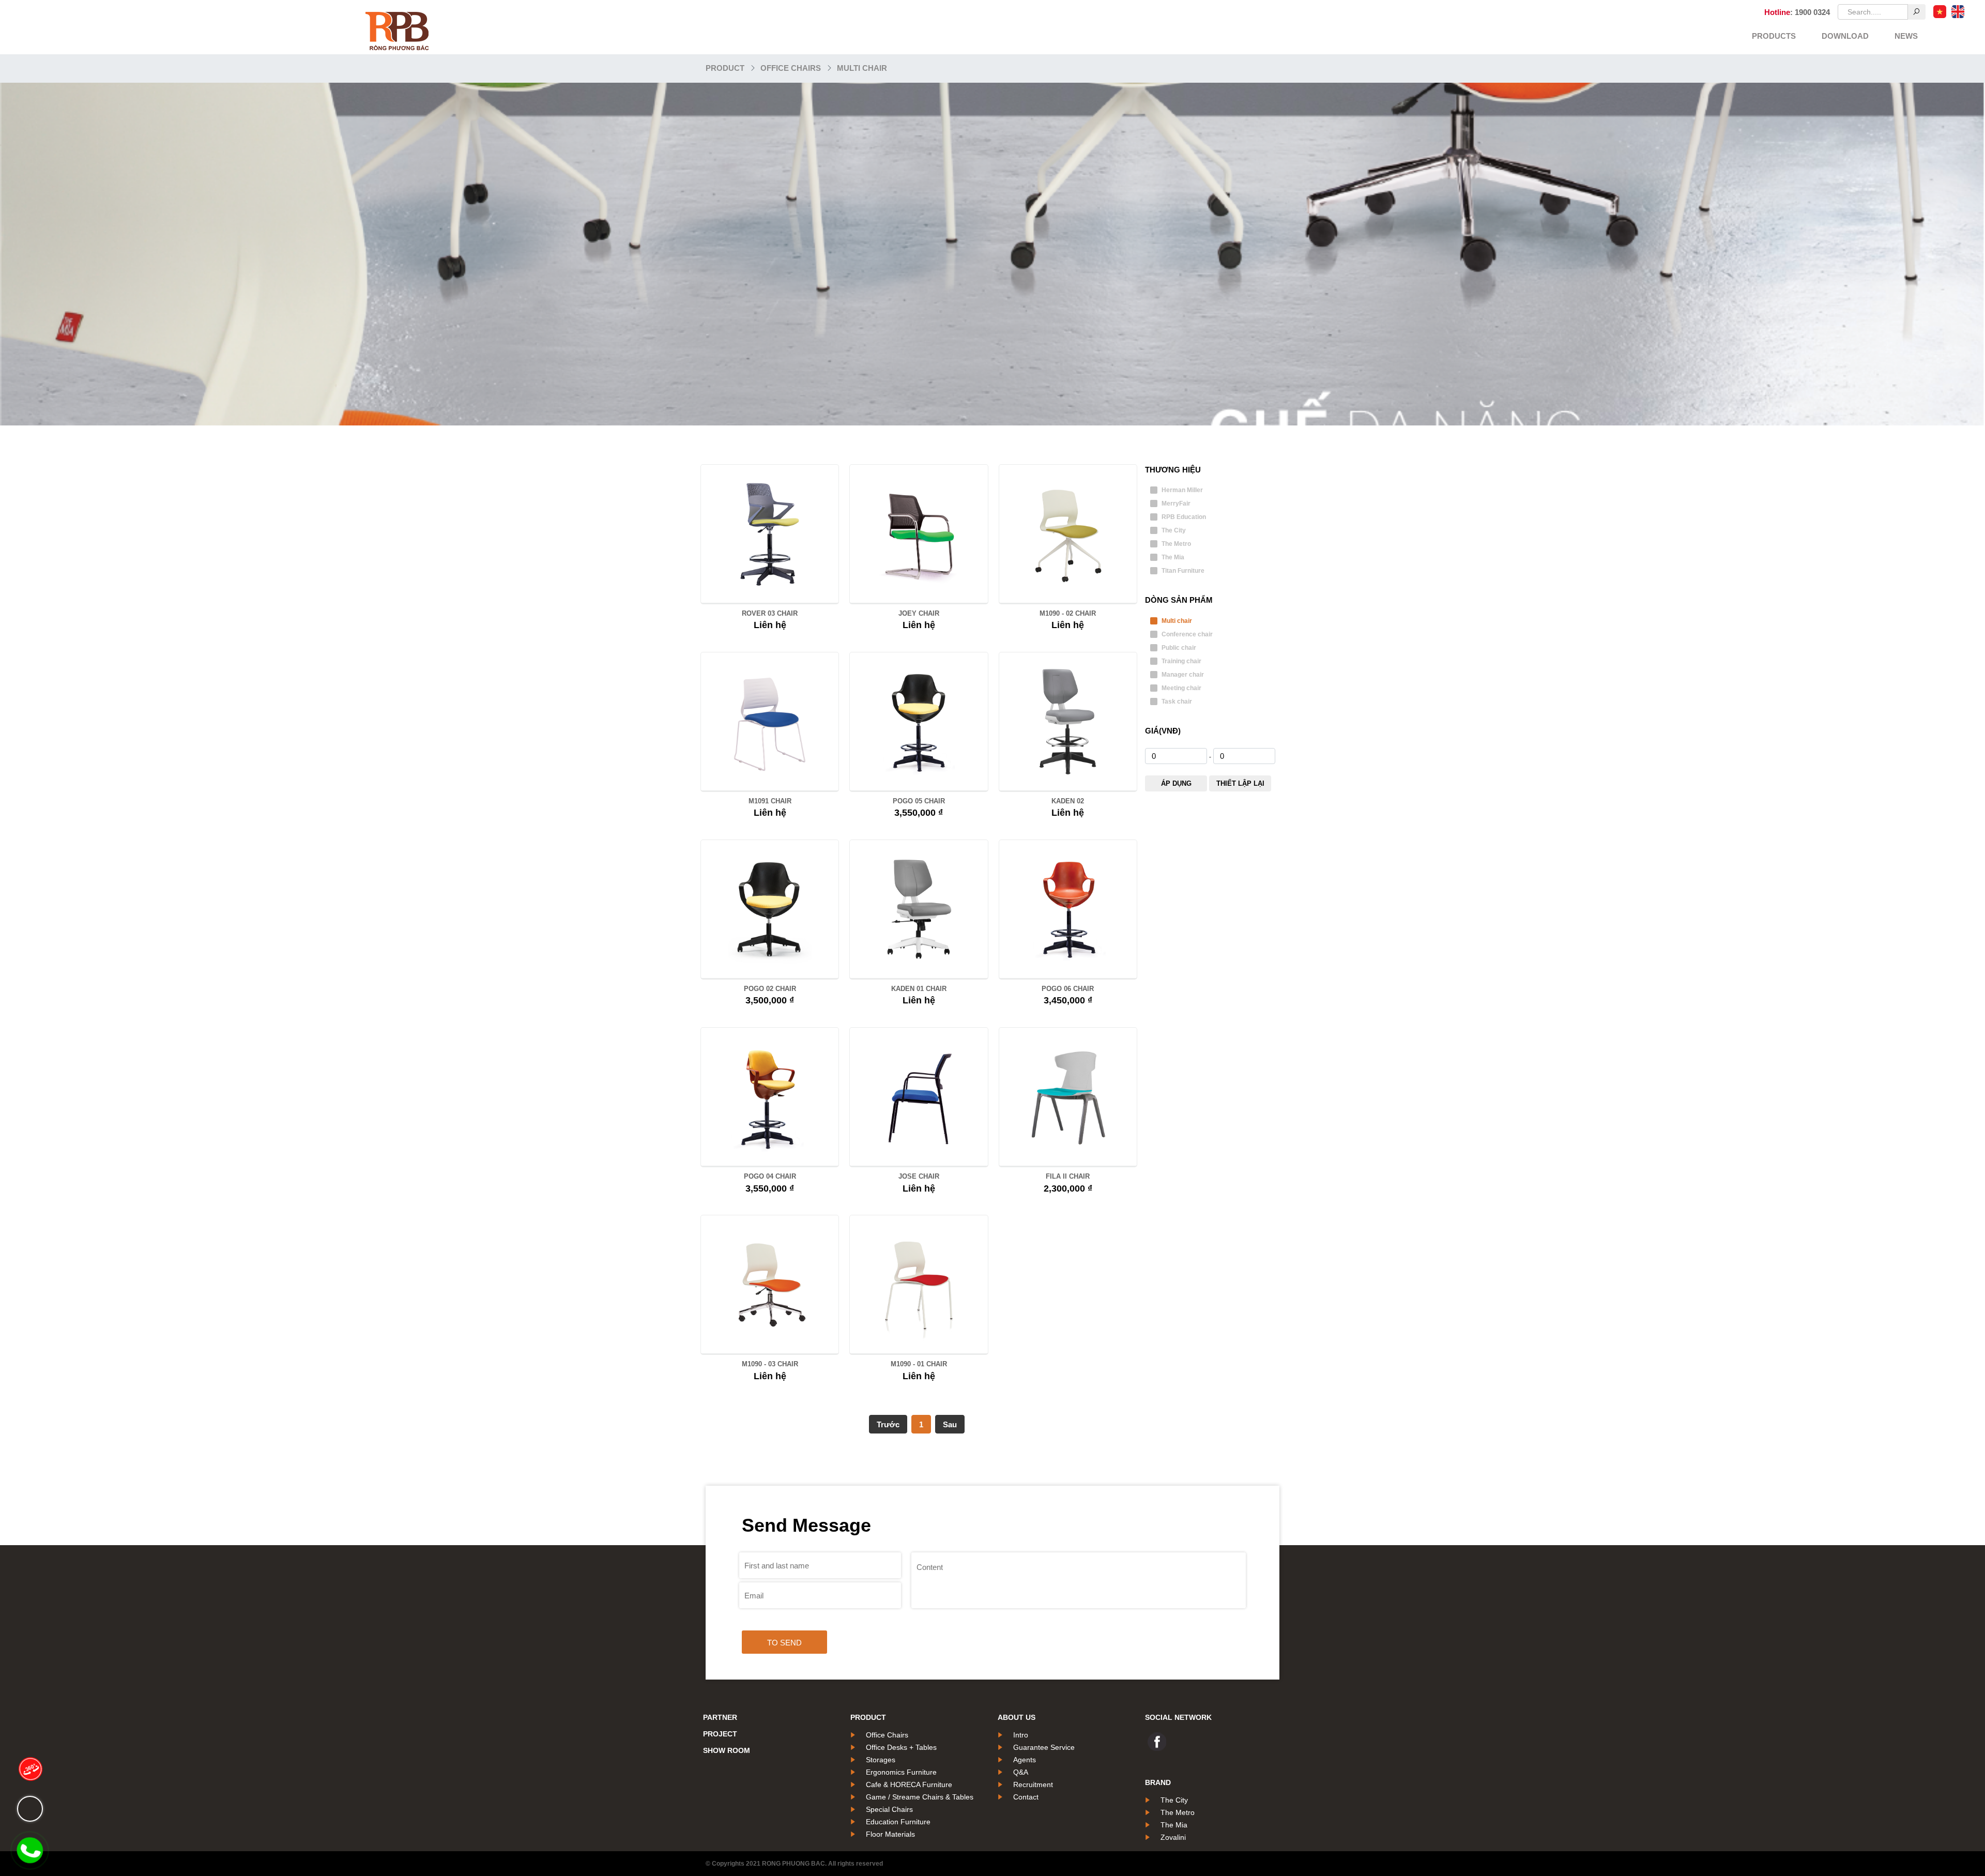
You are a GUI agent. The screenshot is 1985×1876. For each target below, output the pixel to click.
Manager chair (1183, 675)
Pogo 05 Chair (919, 801)
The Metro (1176, 544)
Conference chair (1187, 634)
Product (725, 68)
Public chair (1179, 648)
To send (784, 1643)
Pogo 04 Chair (770, 1176)
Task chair (1177, 701)
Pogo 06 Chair (1068, 989)
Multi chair (862, 68)
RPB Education (1184, 517)
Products (1774, 36)
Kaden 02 (1068, 801)
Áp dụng (1176, 783)
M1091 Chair (770, 801)
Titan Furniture (1183, 571)
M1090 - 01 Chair (919, 1364)
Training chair (1181, 661)
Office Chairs (791, 68)
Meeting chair (1181, 688)
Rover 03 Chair (770, 613)
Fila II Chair (1068, 1176)
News (1906, 36)
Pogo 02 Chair (770, 989)
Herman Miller (1182, 490)
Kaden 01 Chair (919, 989)
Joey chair (919, 613)
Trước (888, 1424)
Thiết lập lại (1240, 783)
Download (1845, 36)
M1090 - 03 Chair (770, 1364)
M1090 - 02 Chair (1068, 613)
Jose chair (919, 1176)
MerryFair (1176, 504)
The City (1174, 530)
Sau (950, 1424)
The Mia (1173, 557)
